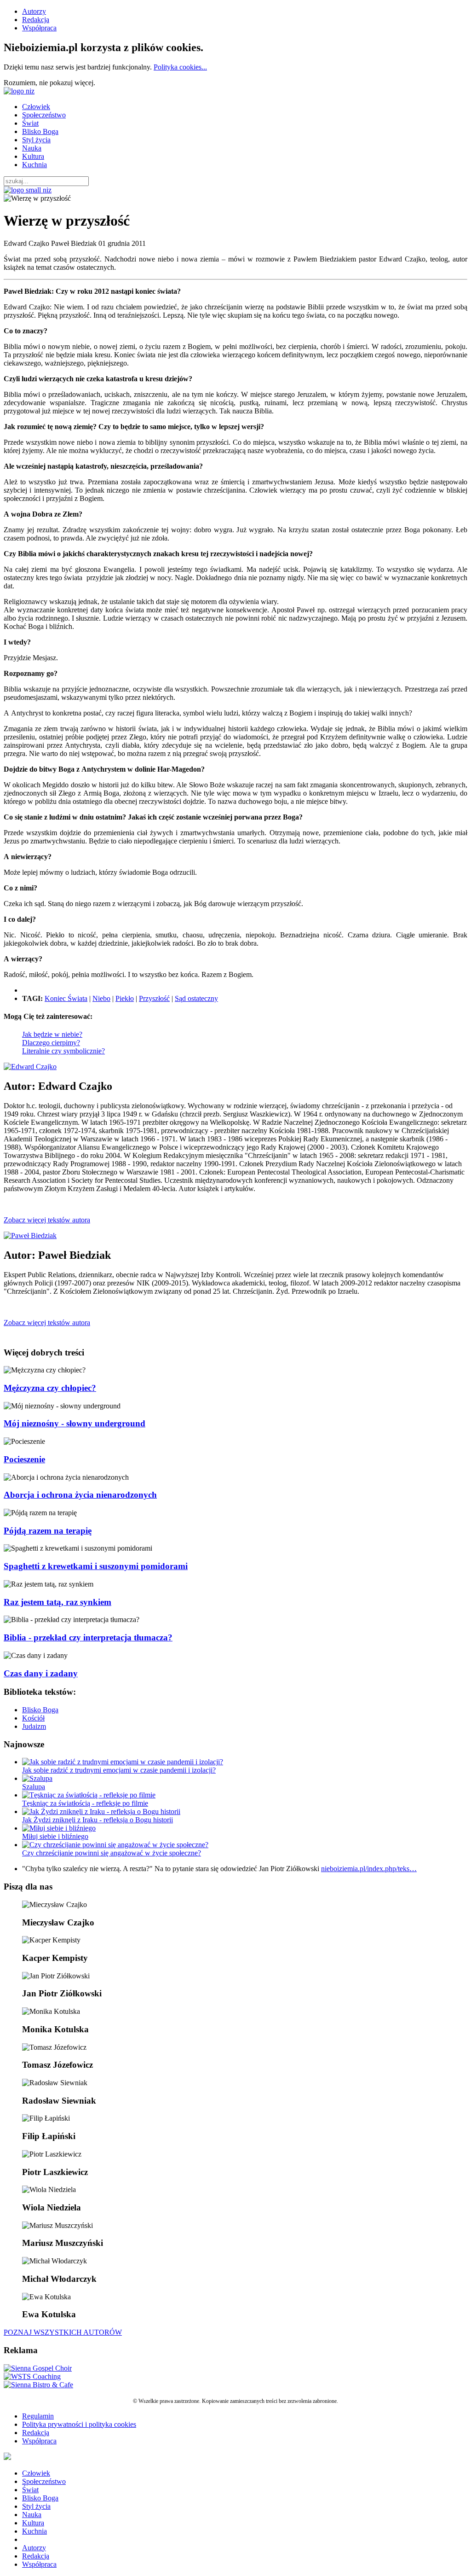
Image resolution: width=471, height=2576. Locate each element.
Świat (30, 123)
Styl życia (36, 140)
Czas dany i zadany (41, 1673)
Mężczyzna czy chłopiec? (50, 1388)
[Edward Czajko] (30, 1067)
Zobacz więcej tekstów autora (47, 1220)
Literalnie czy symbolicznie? (63, 1051)
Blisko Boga (40, 131)
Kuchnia (34, 165)
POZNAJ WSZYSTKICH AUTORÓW (63, 2332)
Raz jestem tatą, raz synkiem (57, 1602)
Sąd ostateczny (196, 998)
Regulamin (38, 2416)
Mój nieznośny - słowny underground (75, 1423)
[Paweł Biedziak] (30, 1236)
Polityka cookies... (180, 67)
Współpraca (39, 28)
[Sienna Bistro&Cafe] (38, 2385)
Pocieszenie (24, 1459)
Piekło (125, 998)
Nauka (32, 148)
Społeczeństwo (44, 115)
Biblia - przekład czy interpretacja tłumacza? (88, 1637)
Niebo (101, 998)
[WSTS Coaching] (32, 2376)
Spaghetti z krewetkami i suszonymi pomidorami (96, 1566)
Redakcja (36, 20)
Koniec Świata (66, 998)
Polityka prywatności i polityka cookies (79, 2424)
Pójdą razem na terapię (48, 1531)
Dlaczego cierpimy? (51, 1043)
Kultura (33, 156)
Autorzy (34, 11)
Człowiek (36, 107)
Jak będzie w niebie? (52, 1034)
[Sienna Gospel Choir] (38, 2368)
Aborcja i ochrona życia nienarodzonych (80, 1495)
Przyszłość (154, 998)
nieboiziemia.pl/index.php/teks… (369, 1869)
